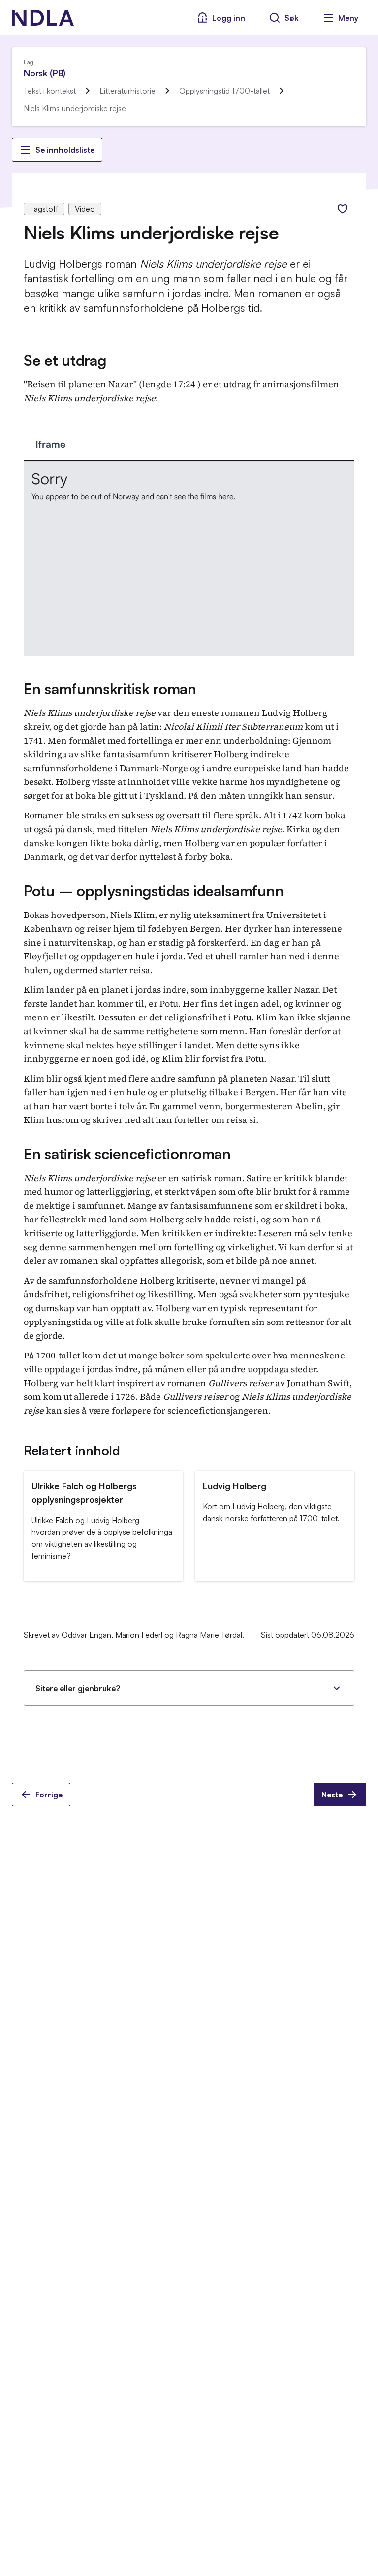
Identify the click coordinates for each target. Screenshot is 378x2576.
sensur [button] (318, 796)
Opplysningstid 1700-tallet (224, 91)
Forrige (49, 1795)
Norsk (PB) (45, 73)
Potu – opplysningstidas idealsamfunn (154, 891)
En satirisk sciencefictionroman (127, 1154)
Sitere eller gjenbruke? (78, 1688)
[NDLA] (43, 18)
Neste (332, 1795)
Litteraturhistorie (127, 91)
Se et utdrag (65, 360)
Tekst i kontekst (50, 91)
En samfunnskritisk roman (110, 689)
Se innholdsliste (65, 150)
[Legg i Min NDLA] (343, 209)
